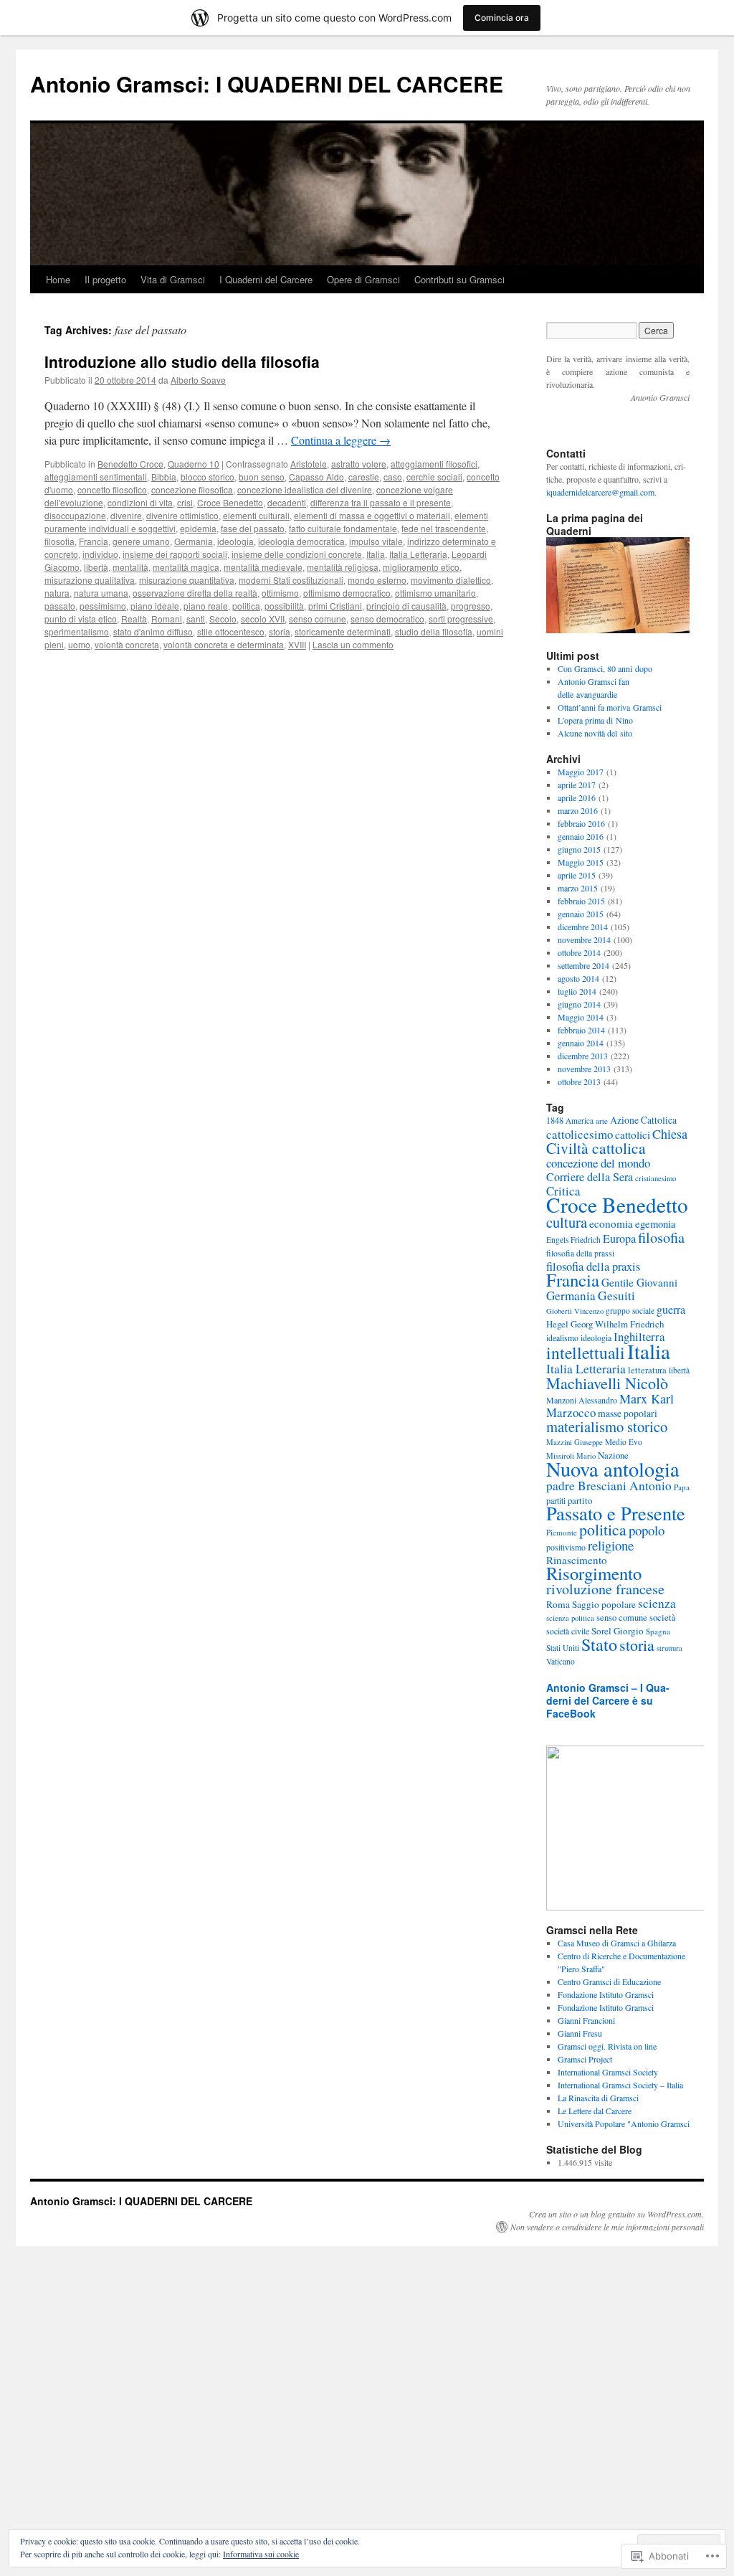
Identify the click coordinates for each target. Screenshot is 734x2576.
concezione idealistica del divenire (305, 489)
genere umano (141, 541)
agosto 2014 (578, 978)
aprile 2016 (577, 797)
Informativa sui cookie (261, 2554)
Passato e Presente (616, 1513)
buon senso (262, 477)
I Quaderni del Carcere (266, 279)
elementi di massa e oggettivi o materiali (372, 515)
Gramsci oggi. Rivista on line (607, 2046)
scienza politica (570, 1618)
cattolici (633, 1135)
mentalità (130, 567)
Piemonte (562, 1532)
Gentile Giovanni (639, 1282)
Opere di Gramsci (363, 279)
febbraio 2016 (581, 823)
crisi (185, 502)
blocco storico (208, 477)
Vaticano (561, 1661)
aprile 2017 (577, 785)
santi (196, 619)
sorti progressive (461, 619)
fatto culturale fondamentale (343, 528)
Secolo (223, 619)
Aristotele (309, 464)
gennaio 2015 (581, 914)
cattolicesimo (580, 1134)
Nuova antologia (613, 1469)
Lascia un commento (353, 644)
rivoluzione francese (605, 1589)
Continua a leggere (341, 440)
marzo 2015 (578, 888)
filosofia (59, 541)
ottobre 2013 (579, 1081)
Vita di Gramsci (173, 279)
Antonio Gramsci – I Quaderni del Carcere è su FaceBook (608, 1700)
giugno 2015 (579, 849)
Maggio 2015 (581, 862)
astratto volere (359, 464)
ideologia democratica (301, 541)
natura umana (101, 593)
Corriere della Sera (590, 1177)
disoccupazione (75, 515)
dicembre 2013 (583, 1056)
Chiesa (670, 1134)
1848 (555, 1120)
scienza (657, 1603)
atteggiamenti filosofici (434, 464)
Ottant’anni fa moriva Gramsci (610, 707)
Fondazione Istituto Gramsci (606, 1994)
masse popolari (628, 1413)
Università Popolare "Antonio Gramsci (624, 2123)
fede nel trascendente (444, 528)
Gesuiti (616, 1296)
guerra (671, 1309)
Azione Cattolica (643, 1120)
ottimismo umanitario (435, 593)
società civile (568, 1631)
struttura (669, 1648)
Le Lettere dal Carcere (595, 2111)
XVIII (297, 644)
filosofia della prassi (580, 1253)
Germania (194, 541)
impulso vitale (376, 541)
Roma (558, 1604)
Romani (167, 619)
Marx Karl (647, 1398)
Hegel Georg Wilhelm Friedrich (605, 1324)
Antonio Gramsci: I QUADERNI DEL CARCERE (267, 84)
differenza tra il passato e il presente (381, 502)
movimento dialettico (451, 580)
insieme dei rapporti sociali (175, 554)
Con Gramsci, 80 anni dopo (605, 668)
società (663, 1617)
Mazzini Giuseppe (575, 1442)
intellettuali (586, 1353)
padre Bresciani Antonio (609, 1486)
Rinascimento (577, 1560)
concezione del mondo (598, 1163)
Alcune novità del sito (595, 733)
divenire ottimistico (182, 515)
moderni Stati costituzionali (291, 580)
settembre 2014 (583, 965)
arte (602, 1121)
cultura (567, 1222)
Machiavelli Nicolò (607, 1383)
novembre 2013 (584, 1069)
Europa (619, 1239)
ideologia (235, 541)
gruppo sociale (630, 1311)
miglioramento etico (421, 567)
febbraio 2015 (581, 901)
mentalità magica (186, 567)
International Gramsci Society (608, 2072)
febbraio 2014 (581, 1030)
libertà (96, 567)
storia (280, 631)
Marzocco (571, 1412)
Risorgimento (594, 1573)
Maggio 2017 (581, 772)
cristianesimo (656, 1178)
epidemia (198, 528)
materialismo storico (607, 1426)
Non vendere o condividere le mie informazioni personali (607, 2227)
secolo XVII (263, 619)
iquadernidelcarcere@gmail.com (600, 492)
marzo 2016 (578, 810)
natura (57, 593)
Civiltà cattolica (596, 1148)
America (580, 1121)
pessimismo (103, 606)
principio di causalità (406, 606)
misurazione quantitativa (187, 580)
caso (393, 477)
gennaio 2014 (581, 1043)
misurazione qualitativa (90, 580)
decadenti (287, 502)
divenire (126, 515)
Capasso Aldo (316, 477)
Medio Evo (624, 1442)
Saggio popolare (604, 1604)
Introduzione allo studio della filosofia (182, 361)
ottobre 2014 (579, 952)
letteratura (647, 1370)
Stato (599, 1644)
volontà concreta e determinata (224, 644)
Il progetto (105, 279)
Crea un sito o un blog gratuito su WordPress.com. (616, 2214)
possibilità (284, 606)
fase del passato (253, 528)
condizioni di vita (140, 502)
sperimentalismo (77, 631)
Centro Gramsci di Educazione (609, 1981)
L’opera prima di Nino (595, 720)
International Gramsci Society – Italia (620, 2085)
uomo (79, 644)
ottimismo (280, 593)
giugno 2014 (579, 1004)
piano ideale (155, 606)
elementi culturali (256, 515)
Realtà (134, 619)
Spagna (658, 1631)
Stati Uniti (563, 1648)
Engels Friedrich (573, 1240)
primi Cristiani (335, 606)
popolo (647, 1530)
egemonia (656, 1224)
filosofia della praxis (593, 1266)
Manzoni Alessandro (582, 1400)
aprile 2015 (577, 875)
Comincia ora (502, 18)
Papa (682, 1487)
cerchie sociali (434, 477)
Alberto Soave (198, 380)
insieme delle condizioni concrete (297, 554)
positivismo (566, 1547)
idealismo (562, 1338)
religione (611, 1545)
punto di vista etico (81, 619)
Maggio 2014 (581, 1017)
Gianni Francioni (586, 2020)
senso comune (318, 619)
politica (246, 606)
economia (611, 1223)
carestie (364, 477)
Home (58, 279)
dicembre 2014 (583, 927)
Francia (94, 541)
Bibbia (164, 477)
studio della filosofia (434, 631)
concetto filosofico (112, 489)
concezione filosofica (192, 489)
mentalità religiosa (343, 567)
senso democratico (387, 619)
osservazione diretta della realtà (195, 593)
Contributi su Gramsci (459, 279)
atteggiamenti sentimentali (96, 477)
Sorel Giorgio (618, 1631)
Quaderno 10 (194, 464)
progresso (471, 606)
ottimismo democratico (347, 593)
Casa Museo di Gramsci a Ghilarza (617, 1943)
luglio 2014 (577, 991)
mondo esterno (377, 580)
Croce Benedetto (230, 502)
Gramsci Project (585, 2059)
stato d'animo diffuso (153, 631)
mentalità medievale (263, 567)
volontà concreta (127, 644)
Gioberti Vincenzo (575, 1311)
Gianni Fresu (580, 2033)
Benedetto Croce (130, 464)
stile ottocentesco (231, 631)
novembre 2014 (584, 939)
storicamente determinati (343, 631)
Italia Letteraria (418, 554)
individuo (100, 554)
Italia (376, 554)
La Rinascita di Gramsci (598, 2098)
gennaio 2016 (581, 836)
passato (60, 606)
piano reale (206, 606)
